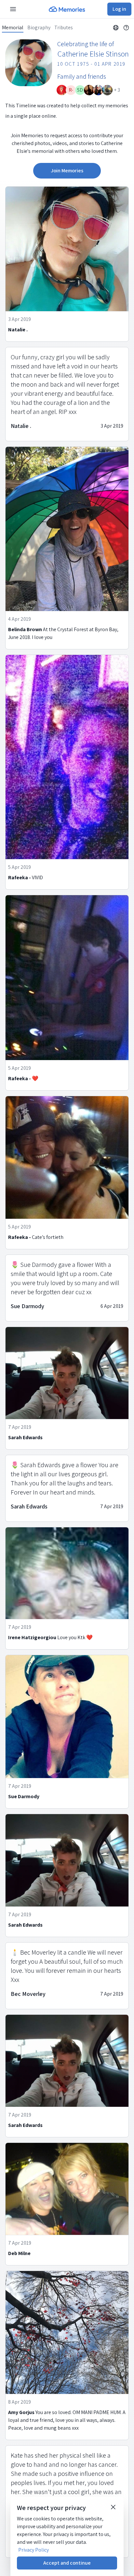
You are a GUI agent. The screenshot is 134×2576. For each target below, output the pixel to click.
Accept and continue (67, 2563)
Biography (39, 28)
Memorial (13, 28)
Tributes (64, 28)
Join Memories (67, 171)
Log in (119, 9)
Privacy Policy (33, 2550)
